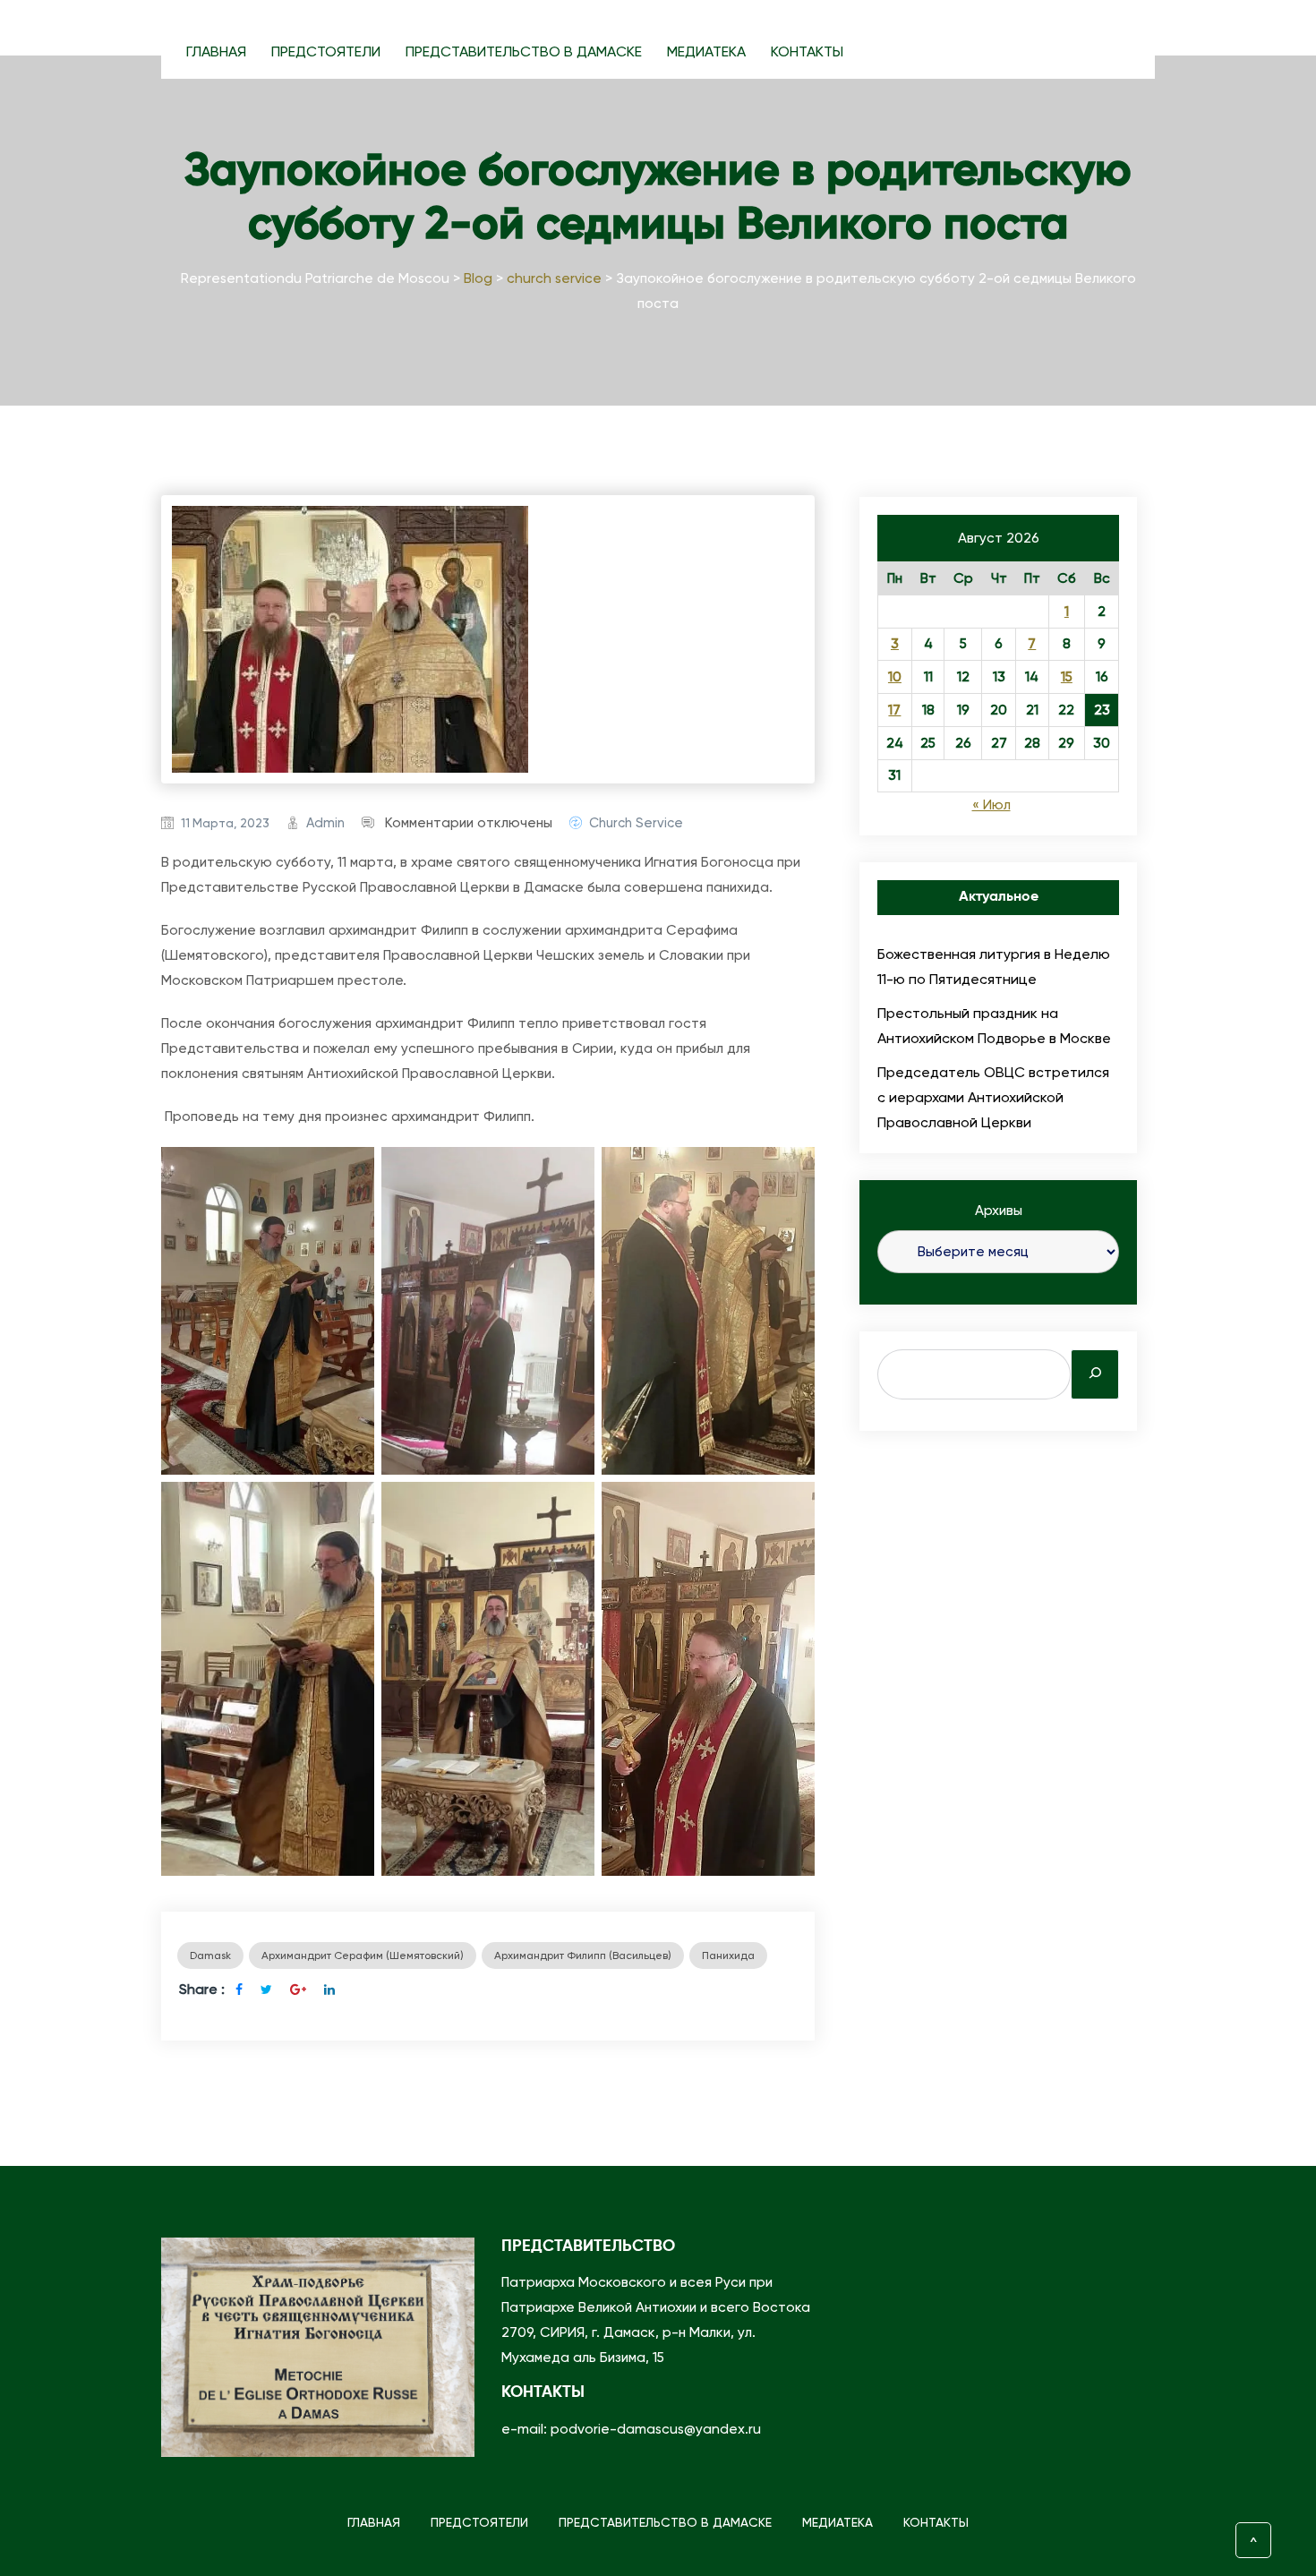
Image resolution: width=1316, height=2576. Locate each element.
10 (895, 677)
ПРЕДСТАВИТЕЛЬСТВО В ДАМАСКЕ (524, 51)
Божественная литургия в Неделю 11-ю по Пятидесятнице (994, 967)
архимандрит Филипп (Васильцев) (583, 1956)
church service (636, 823)
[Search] (1095, 1374)
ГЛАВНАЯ (216, 51)
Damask (210, 1956)
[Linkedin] (329, 1990)
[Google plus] (298, 1990)
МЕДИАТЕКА (706, 51)
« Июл (991, 805)
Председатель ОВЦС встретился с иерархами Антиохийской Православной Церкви (993, 1097)
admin (325, 823)
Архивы (999, 1211)
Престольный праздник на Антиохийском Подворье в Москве (994, 1026)
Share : (202, 1989)
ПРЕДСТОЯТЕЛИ (326, 51)
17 (894, 710)
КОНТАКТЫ (807, 51)
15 (1067, 677)
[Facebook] (239, 1990)
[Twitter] (266, 1990)
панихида (728, 1956)
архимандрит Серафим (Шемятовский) (363, 1956)
